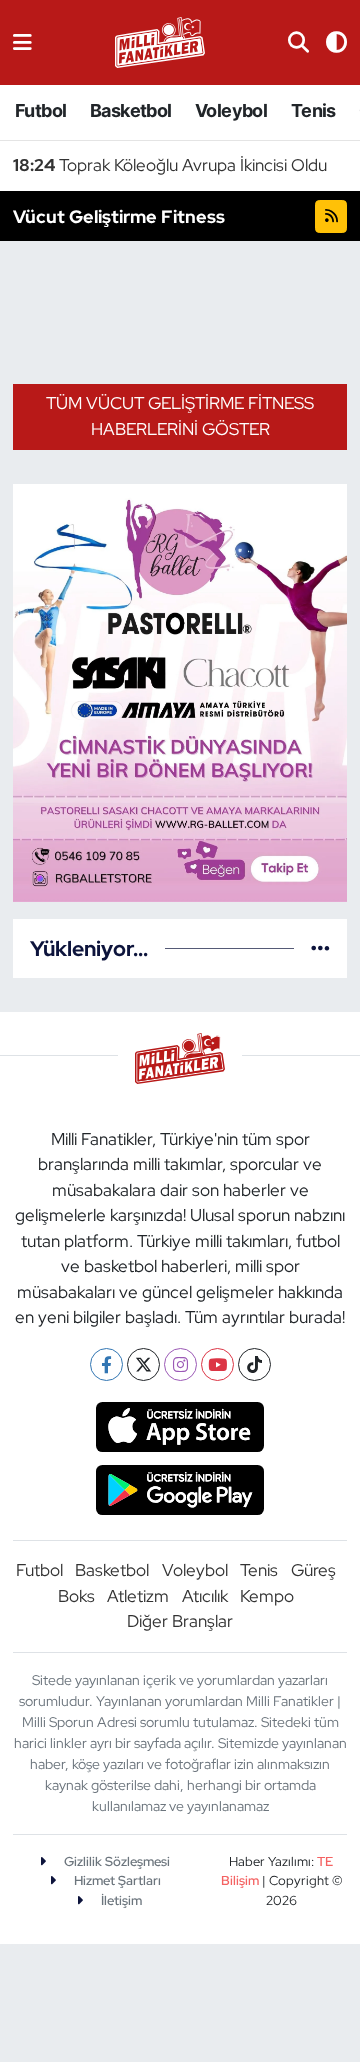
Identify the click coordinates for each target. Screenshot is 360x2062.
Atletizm (138, 1596)
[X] (143, 1364)
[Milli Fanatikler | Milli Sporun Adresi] (160, 40)
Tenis (313, 110)
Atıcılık (205, 1596)
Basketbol (131, 110)
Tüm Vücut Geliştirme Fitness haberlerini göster (180, 416)
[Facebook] (106, 1364)
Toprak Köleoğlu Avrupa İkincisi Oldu (170, 165)
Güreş (313, 1570)
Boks (76, 1596)
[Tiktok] (254, 1364)
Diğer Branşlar (180, 1621)
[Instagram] (180, 1364)
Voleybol (231, 110)
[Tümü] (320, 948)
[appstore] (180, 1430)
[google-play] (180, 1492)
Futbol (40, 110)
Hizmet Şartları (116, 1880)
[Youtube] (217, 1364)
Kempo (267, 1596)
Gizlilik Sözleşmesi (115, 1861)
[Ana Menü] (22, 42)
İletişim (120, 1900)
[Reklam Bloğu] (180, 691)
